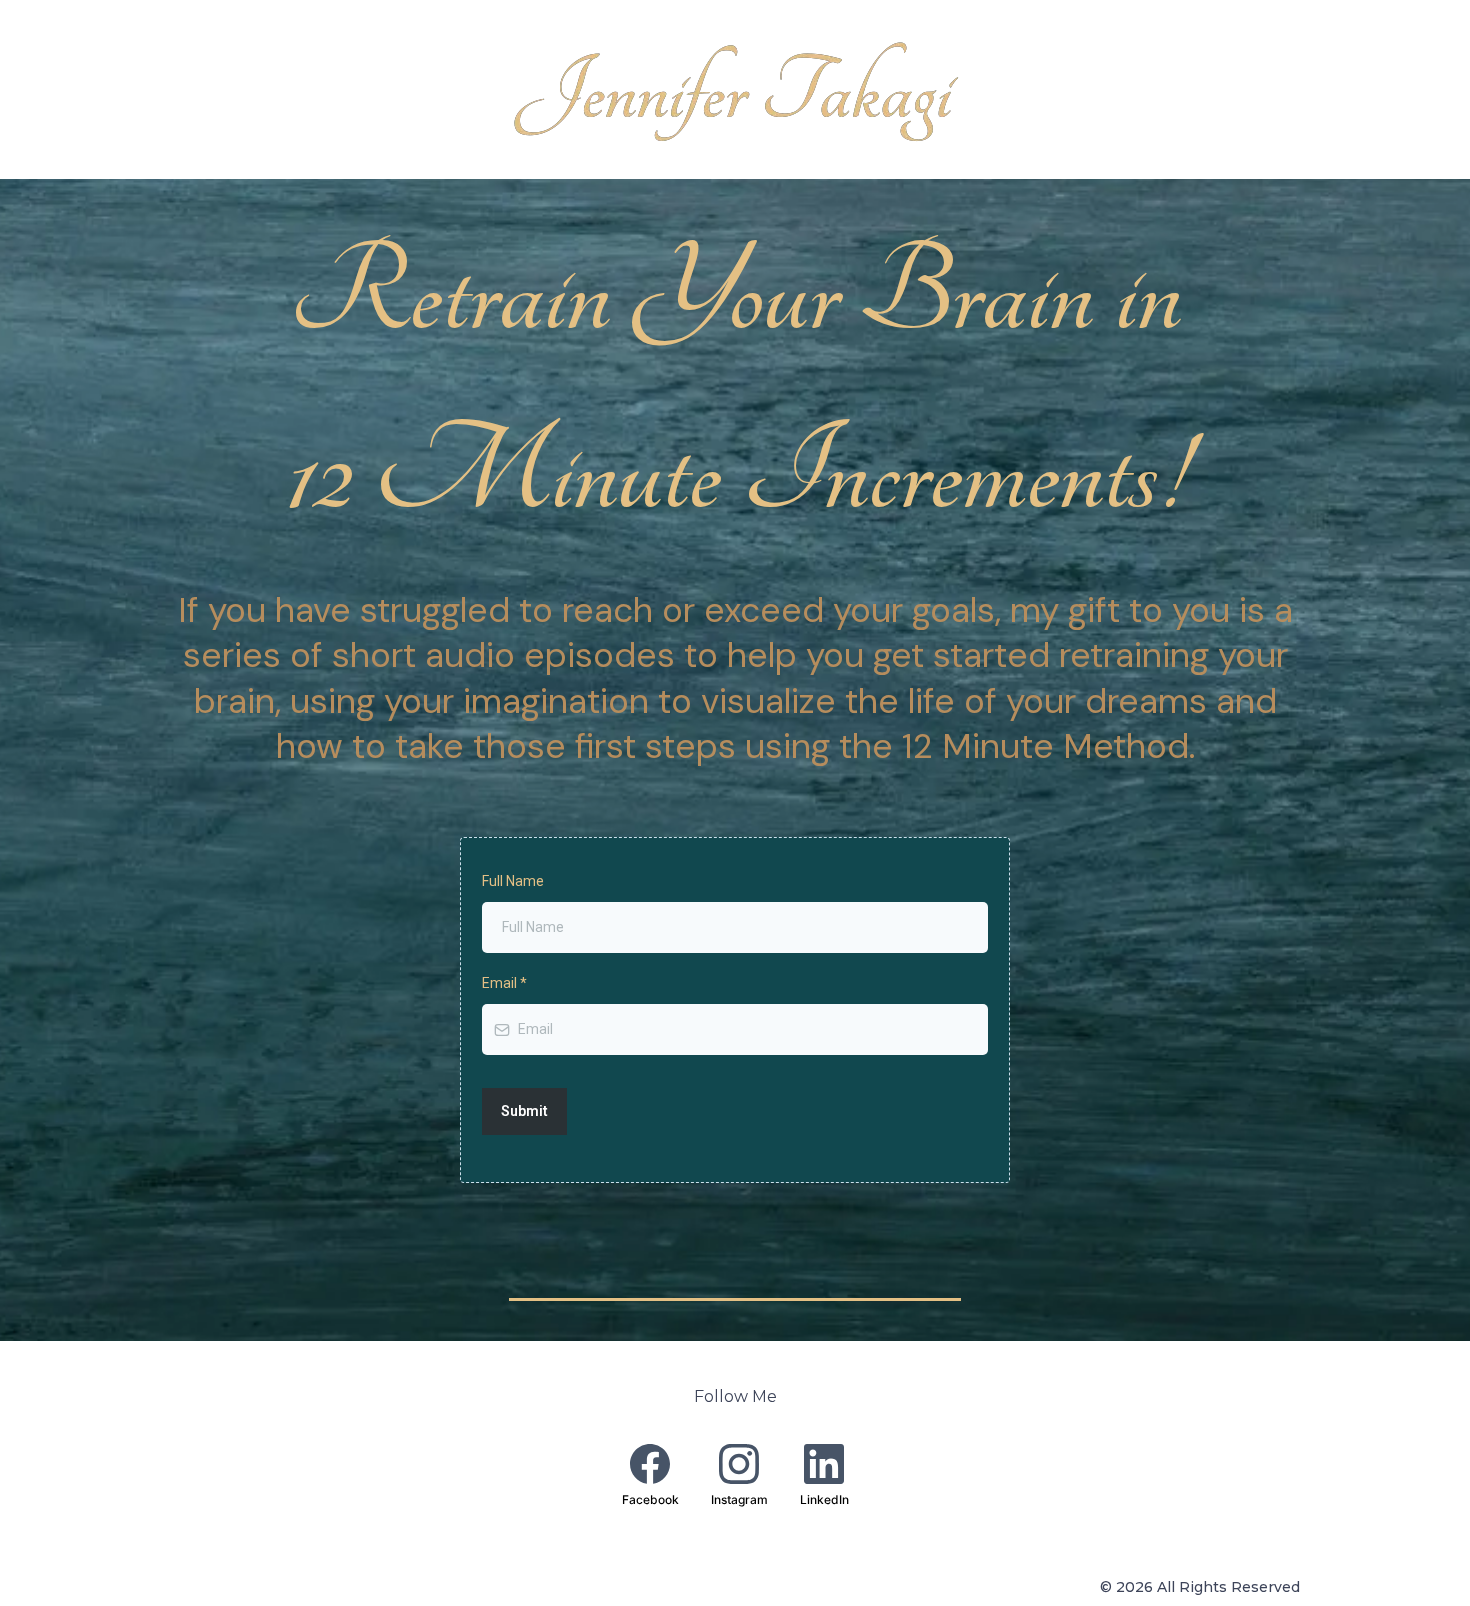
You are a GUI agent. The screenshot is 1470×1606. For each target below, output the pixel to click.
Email (504, 983)
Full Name (513, 881)
